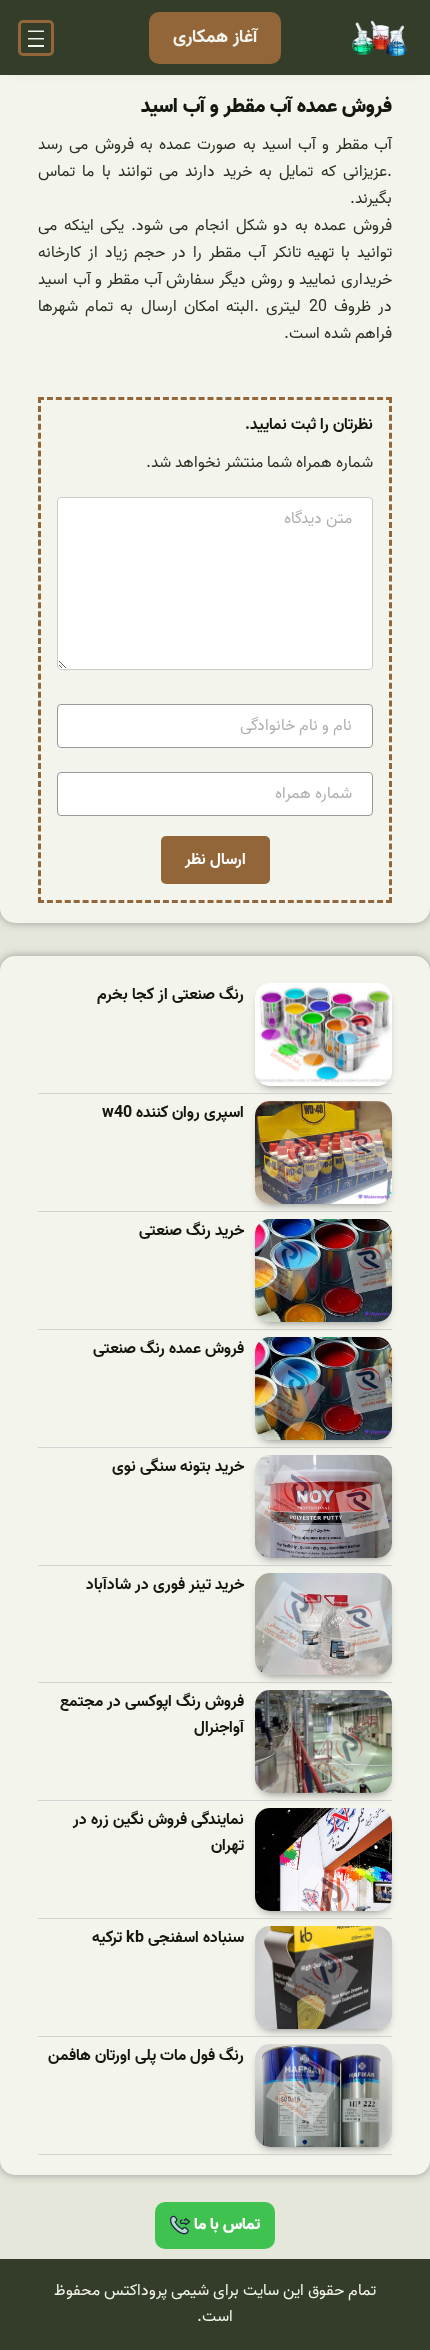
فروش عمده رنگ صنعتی (168, 1349)
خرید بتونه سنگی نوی (178, 1467)
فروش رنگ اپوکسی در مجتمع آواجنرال (152, 1715)
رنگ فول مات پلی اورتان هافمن (146, 2056)
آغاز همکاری (215, 37)
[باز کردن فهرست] (36, 38)
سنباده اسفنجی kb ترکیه (168, 1938)
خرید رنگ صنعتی (191, 1231)
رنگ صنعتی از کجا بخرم (170, 995)
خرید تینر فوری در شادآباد (165, 1585)
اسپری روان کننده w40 (173, 1113)
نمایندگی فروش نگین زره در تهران (158, 1833)
